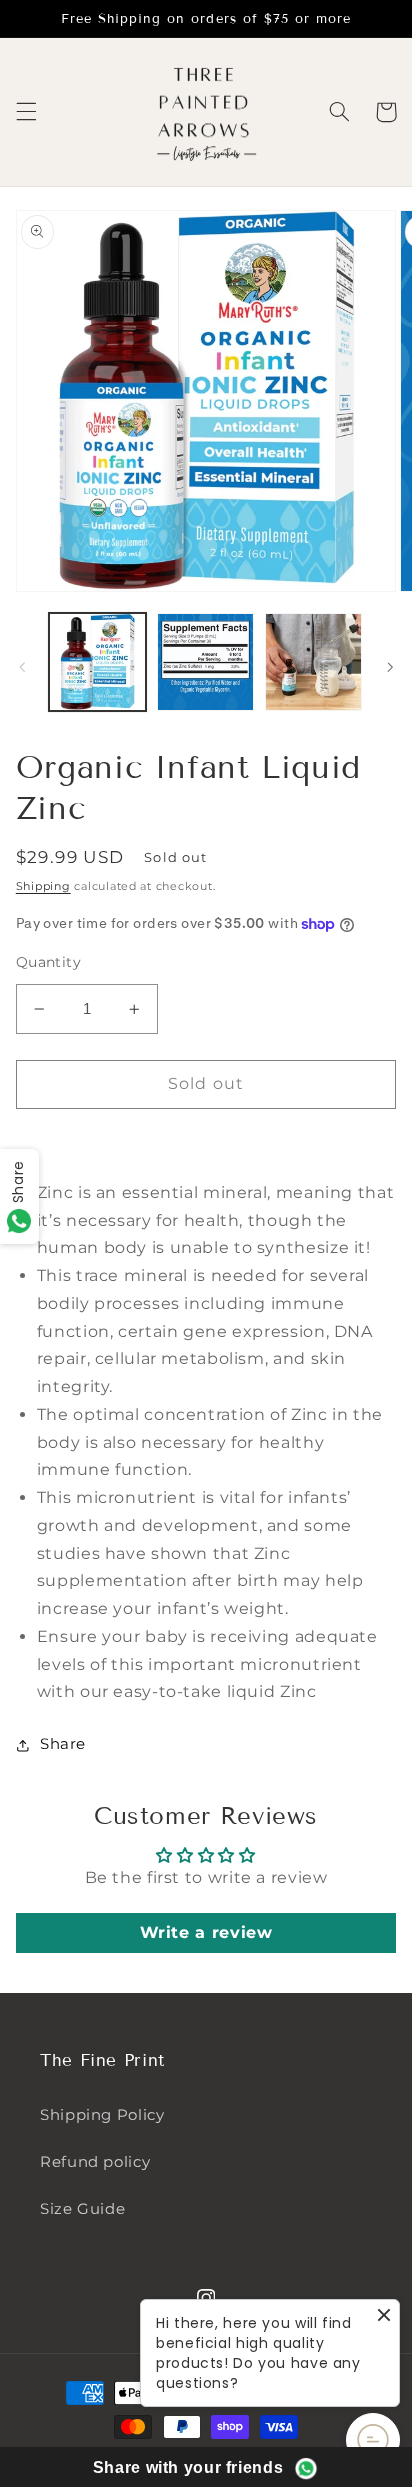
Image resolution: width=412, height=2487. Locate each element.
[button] (26, 112)
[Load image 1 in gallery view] (97, 661)
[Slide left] (22, 667)
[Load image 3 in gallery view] (313, 661)
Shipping (43, 886)
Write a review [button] (206, 1932)
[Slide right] (390, 667)
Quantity (48, 962)
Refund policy (95, 2162)
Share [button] (63, 1744)
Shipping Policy (102, 2115)
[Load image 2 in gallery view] (205, 661)
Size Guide (82, 2209)
